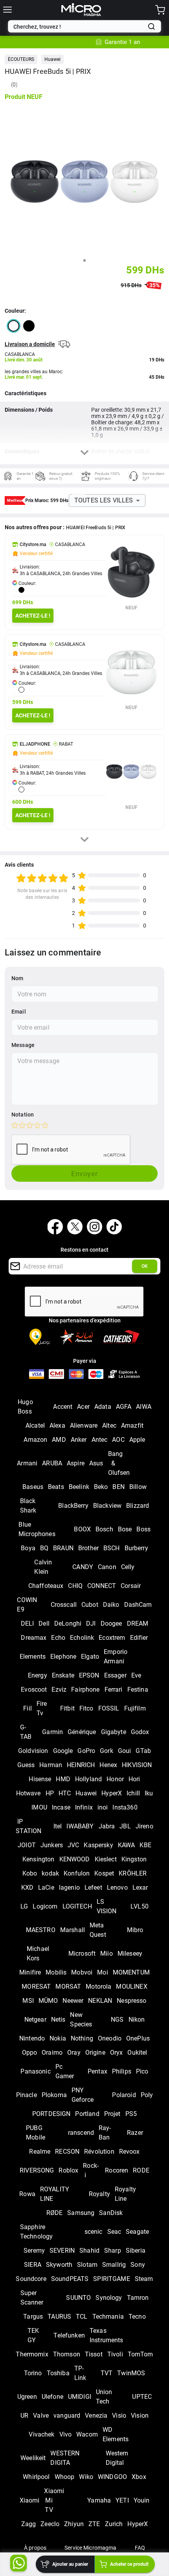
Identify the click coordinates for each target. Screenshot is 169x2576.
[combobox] (79, 27)
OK (145, 1266)
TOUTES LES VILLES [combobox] (104, 500)
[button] (21, 59)
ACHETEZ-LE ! (33, 616)
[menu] (7, 10)
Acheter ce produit (129, 2564)
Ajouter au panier (70, 2564)
